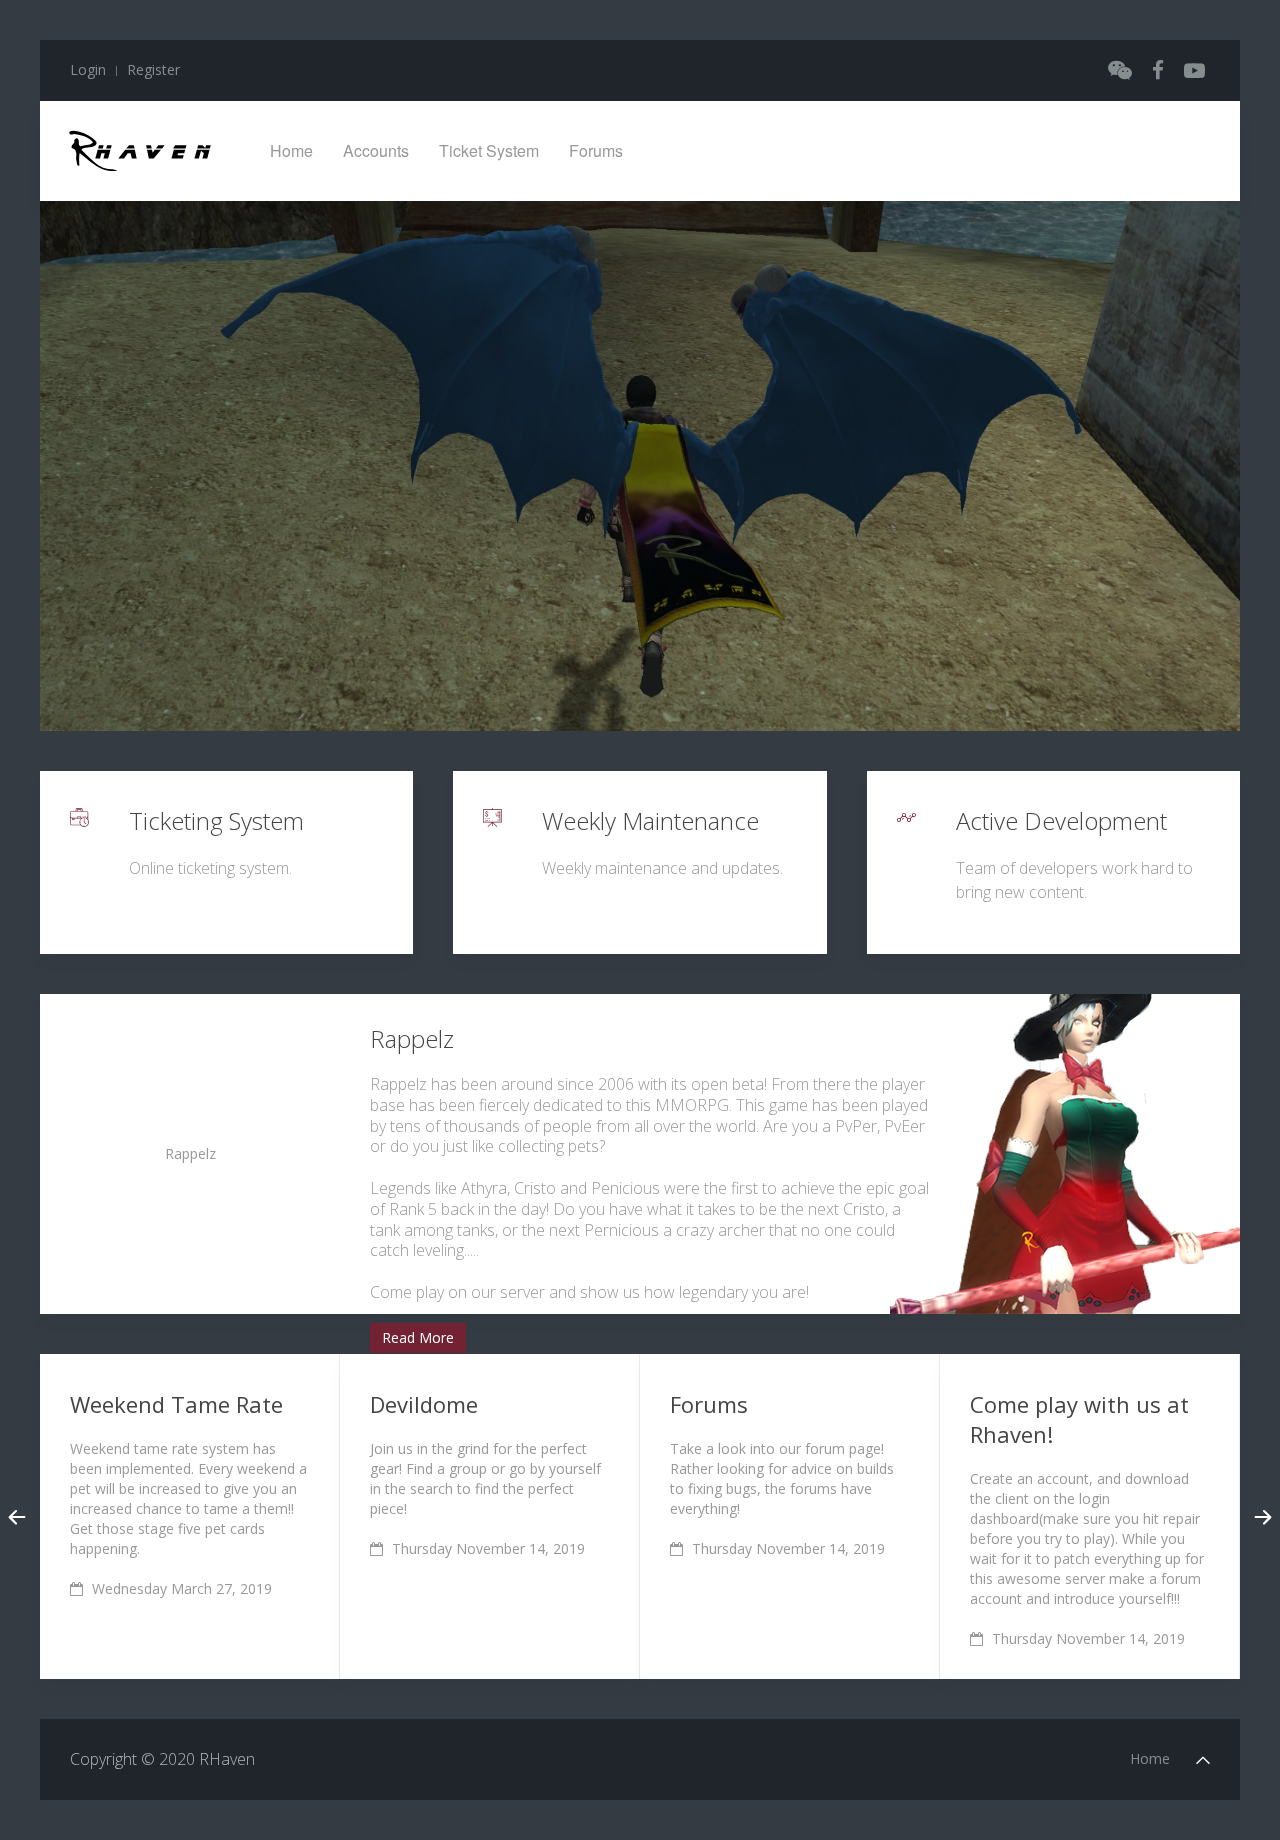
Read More (418, 1337)
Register (153, 69)
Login (88, 69)
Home (291, 150)
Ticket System (489, 150)
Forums (596, 150)
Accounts (376, 150)
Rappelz (190, 1153)
